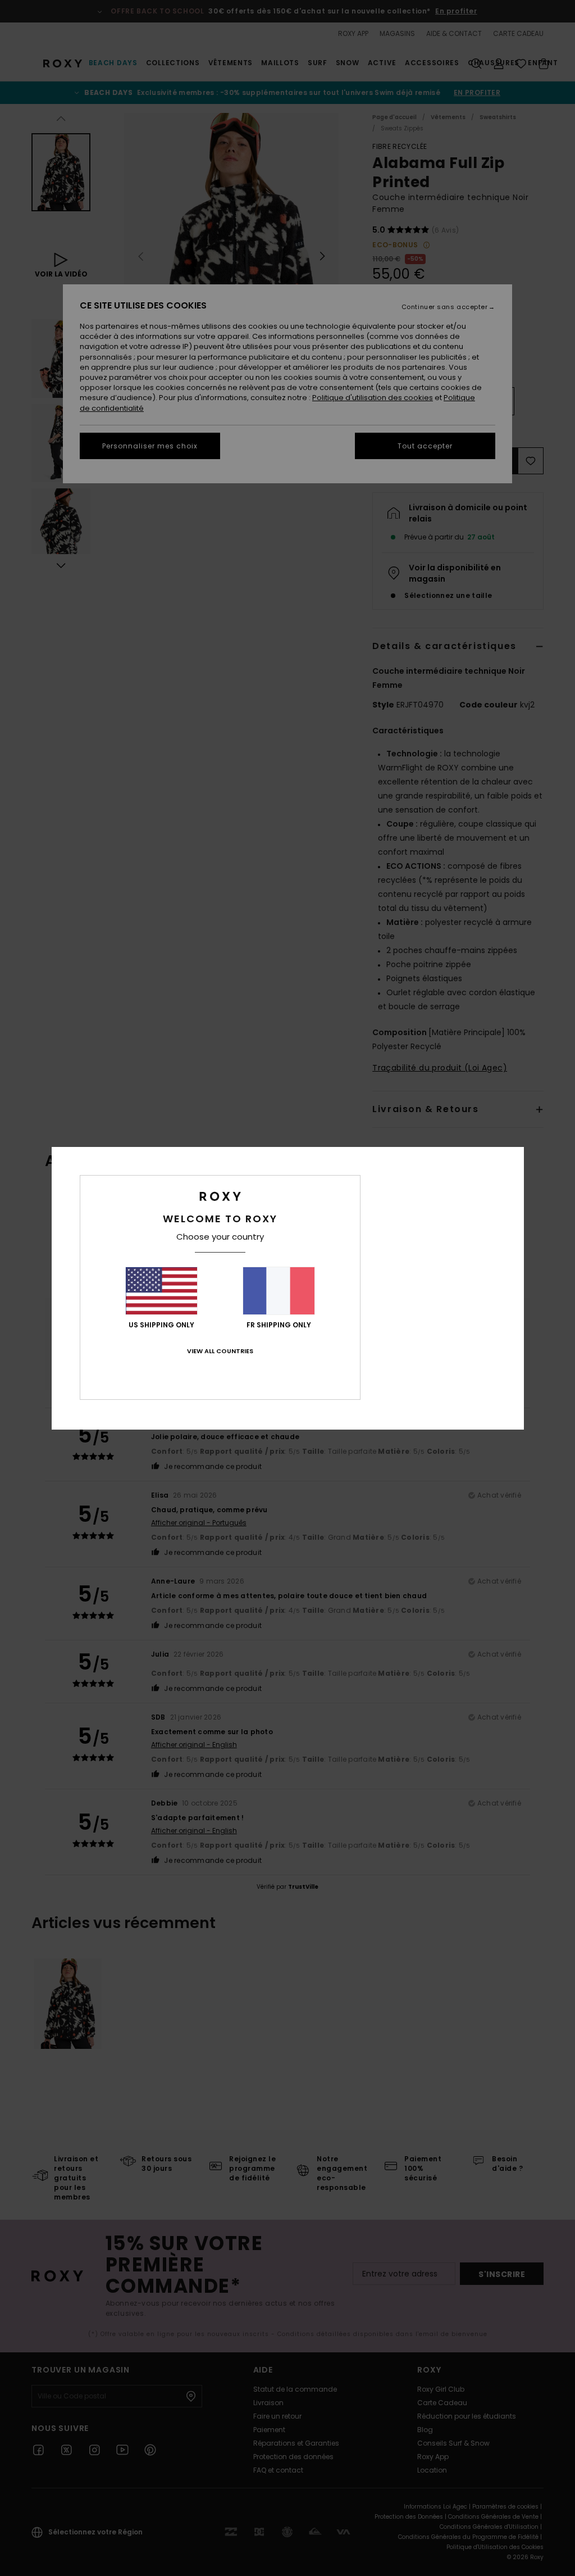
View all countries (220, 1351)
